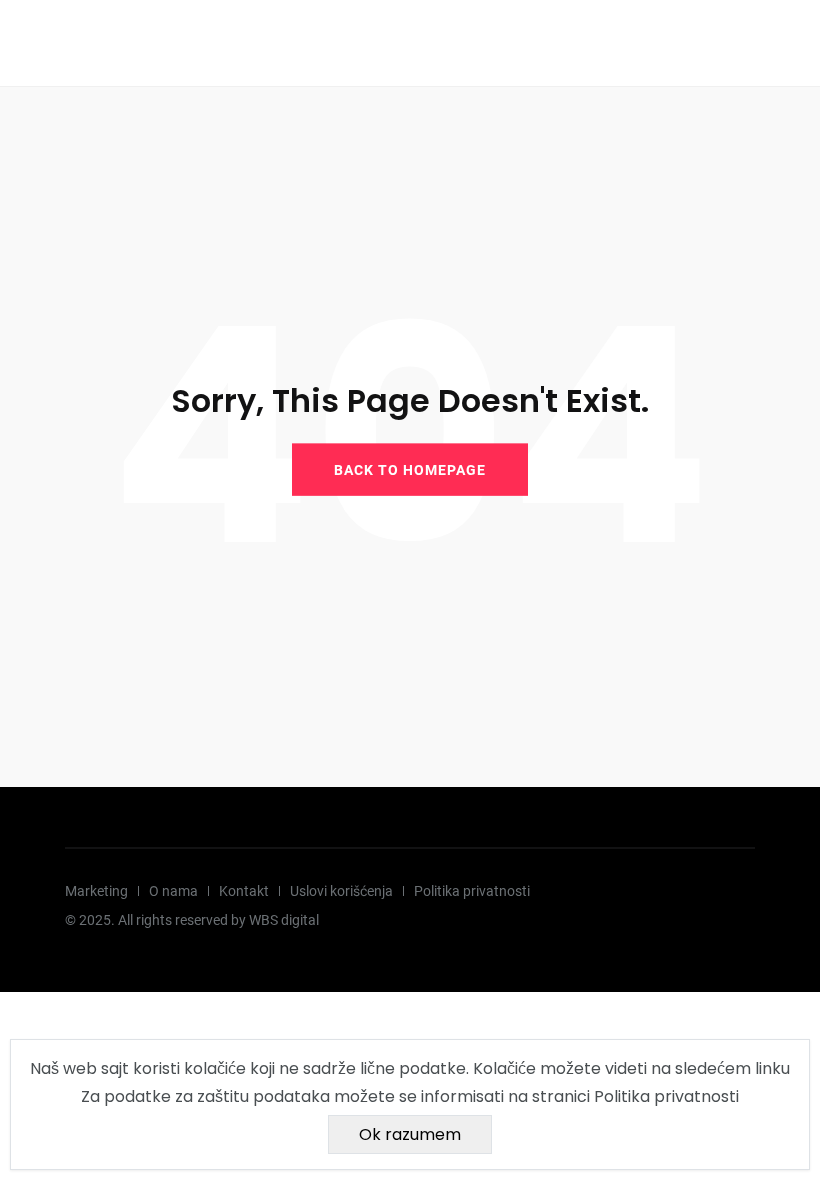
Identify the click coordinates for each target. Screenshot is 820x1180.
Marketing (96, 891)
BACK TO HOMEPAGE (410, 469)
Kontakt (244, 891)
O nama (173, 891)
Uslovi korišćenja (341, 891)
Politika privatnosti (472, 891)
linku (772, 1068)
